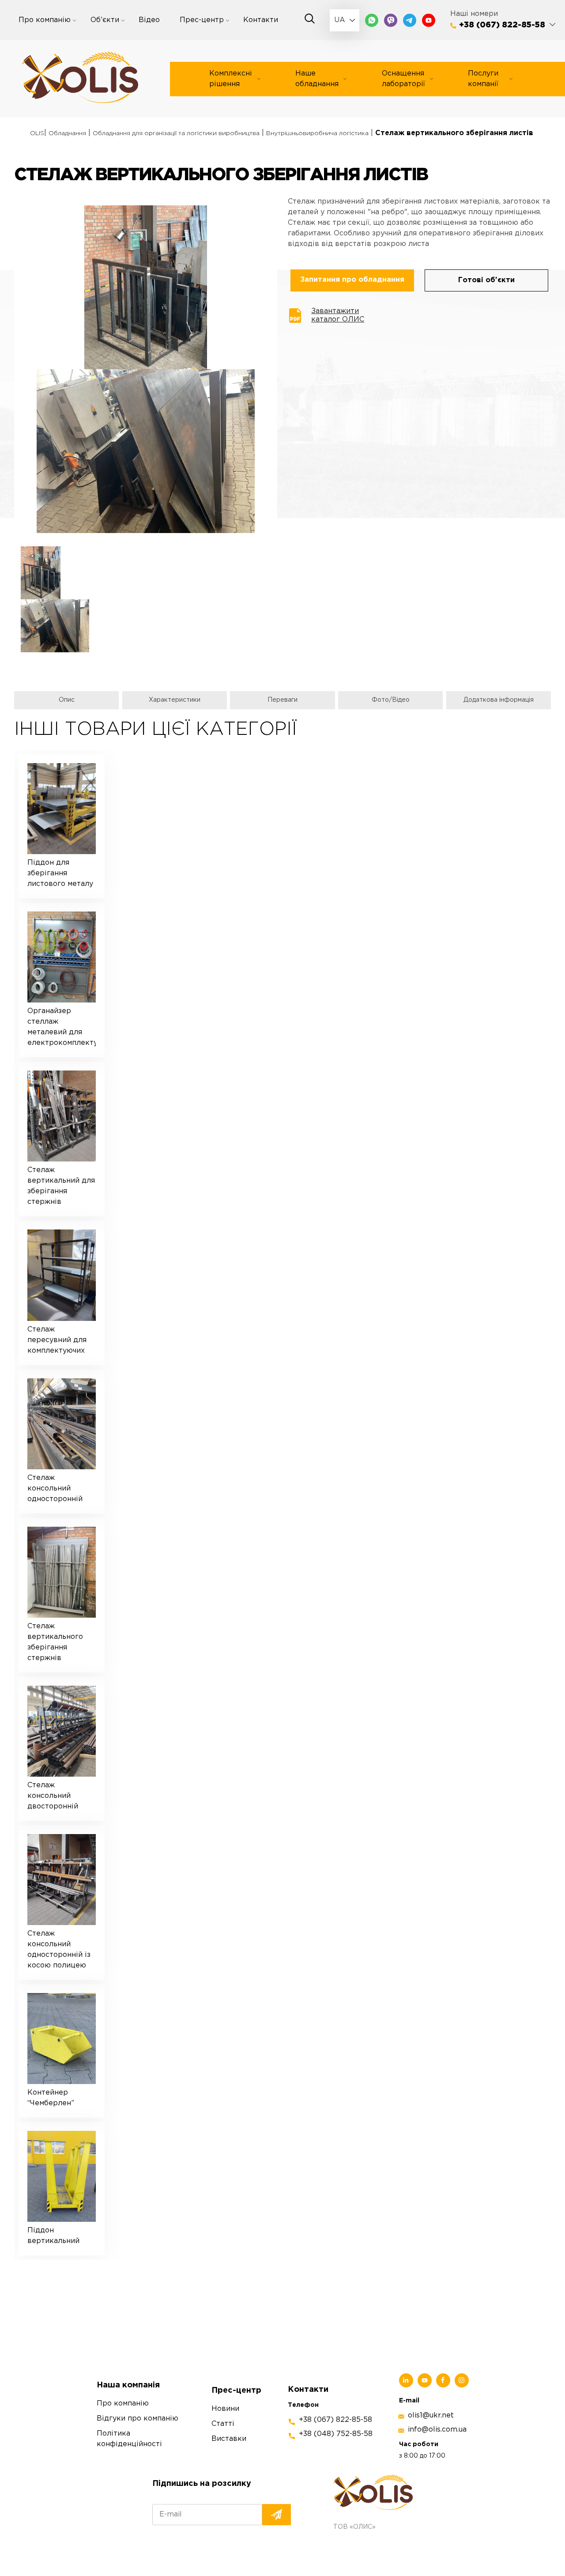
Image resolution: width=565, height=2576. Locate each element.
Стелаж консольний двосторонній (53, 1796)
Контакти (261, 20)
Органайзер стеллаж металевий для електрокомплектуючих (62, 1027)
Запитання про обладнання (352, 280)
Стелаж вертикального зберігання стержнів (55, 1642)
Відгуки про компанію (137, 2419)
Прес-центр (202, 20)
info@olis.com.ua (437, 2430)
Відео (149, 20)
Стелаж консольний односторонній (55, 1488)
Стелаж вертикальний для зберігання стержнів (61, 1186)
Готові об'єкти (486, 280)
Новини (225, 2409)
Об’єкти (105, 20)
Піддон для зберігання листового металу (60, 873)
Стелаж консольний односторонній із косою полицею (59, 1950)
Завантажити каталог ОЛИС (338, 315)
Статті (223, 2424)
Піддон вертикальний (53, 2236)
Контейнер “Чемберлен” (51, 2098)
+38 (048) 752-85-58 (336, 2434)
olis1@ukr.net (431, 2415)
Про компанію (45, 20)
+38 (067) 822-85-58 (502, 25)
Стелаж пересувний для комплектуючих (57, 1340)
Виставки (229, 2439)
